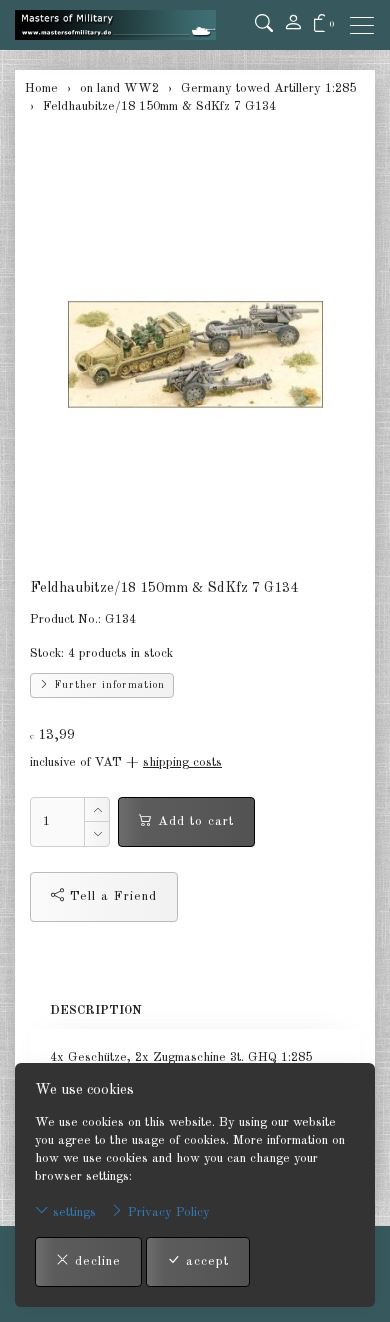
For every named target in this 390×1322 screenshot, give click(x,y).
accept (205, 1261)
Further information (107, 685)
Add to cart (193, 821)
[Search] (264, 25)
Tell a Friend (111, 896)
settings (72, 1212)
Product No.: (65, 619)
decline (95, 1261)
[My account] (293, 25)
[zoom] (195, 354)
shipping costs (182, 762)
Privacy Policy (167, 1212)
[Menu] (367, 25)
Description (96, 1010)
